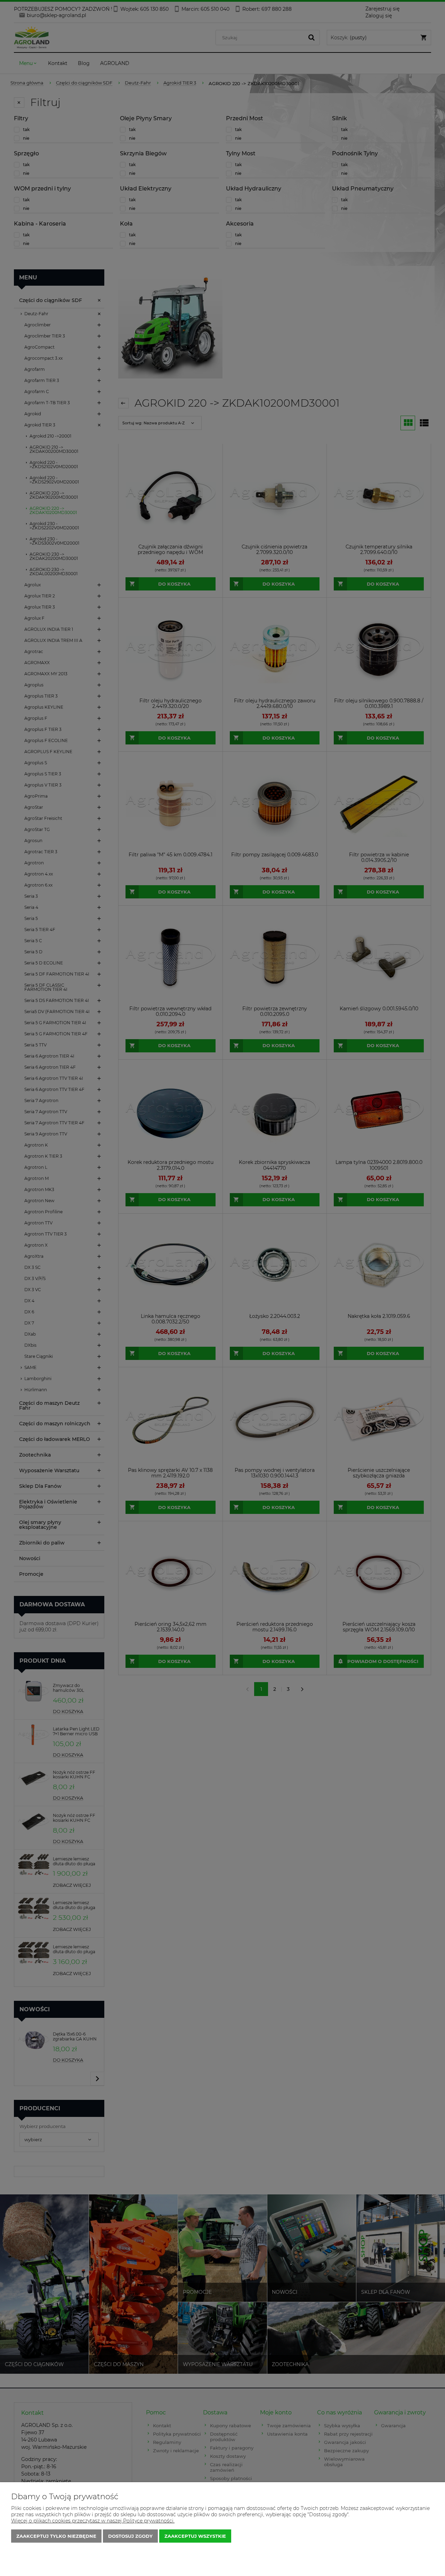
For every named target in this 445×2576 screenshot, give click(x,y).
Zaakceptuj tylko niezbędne (56, 2536)
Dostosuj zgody (130, 2536)
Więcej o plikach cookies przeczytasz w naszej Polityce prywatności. (93, 2521)
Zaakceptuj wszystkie (195, 2536)
